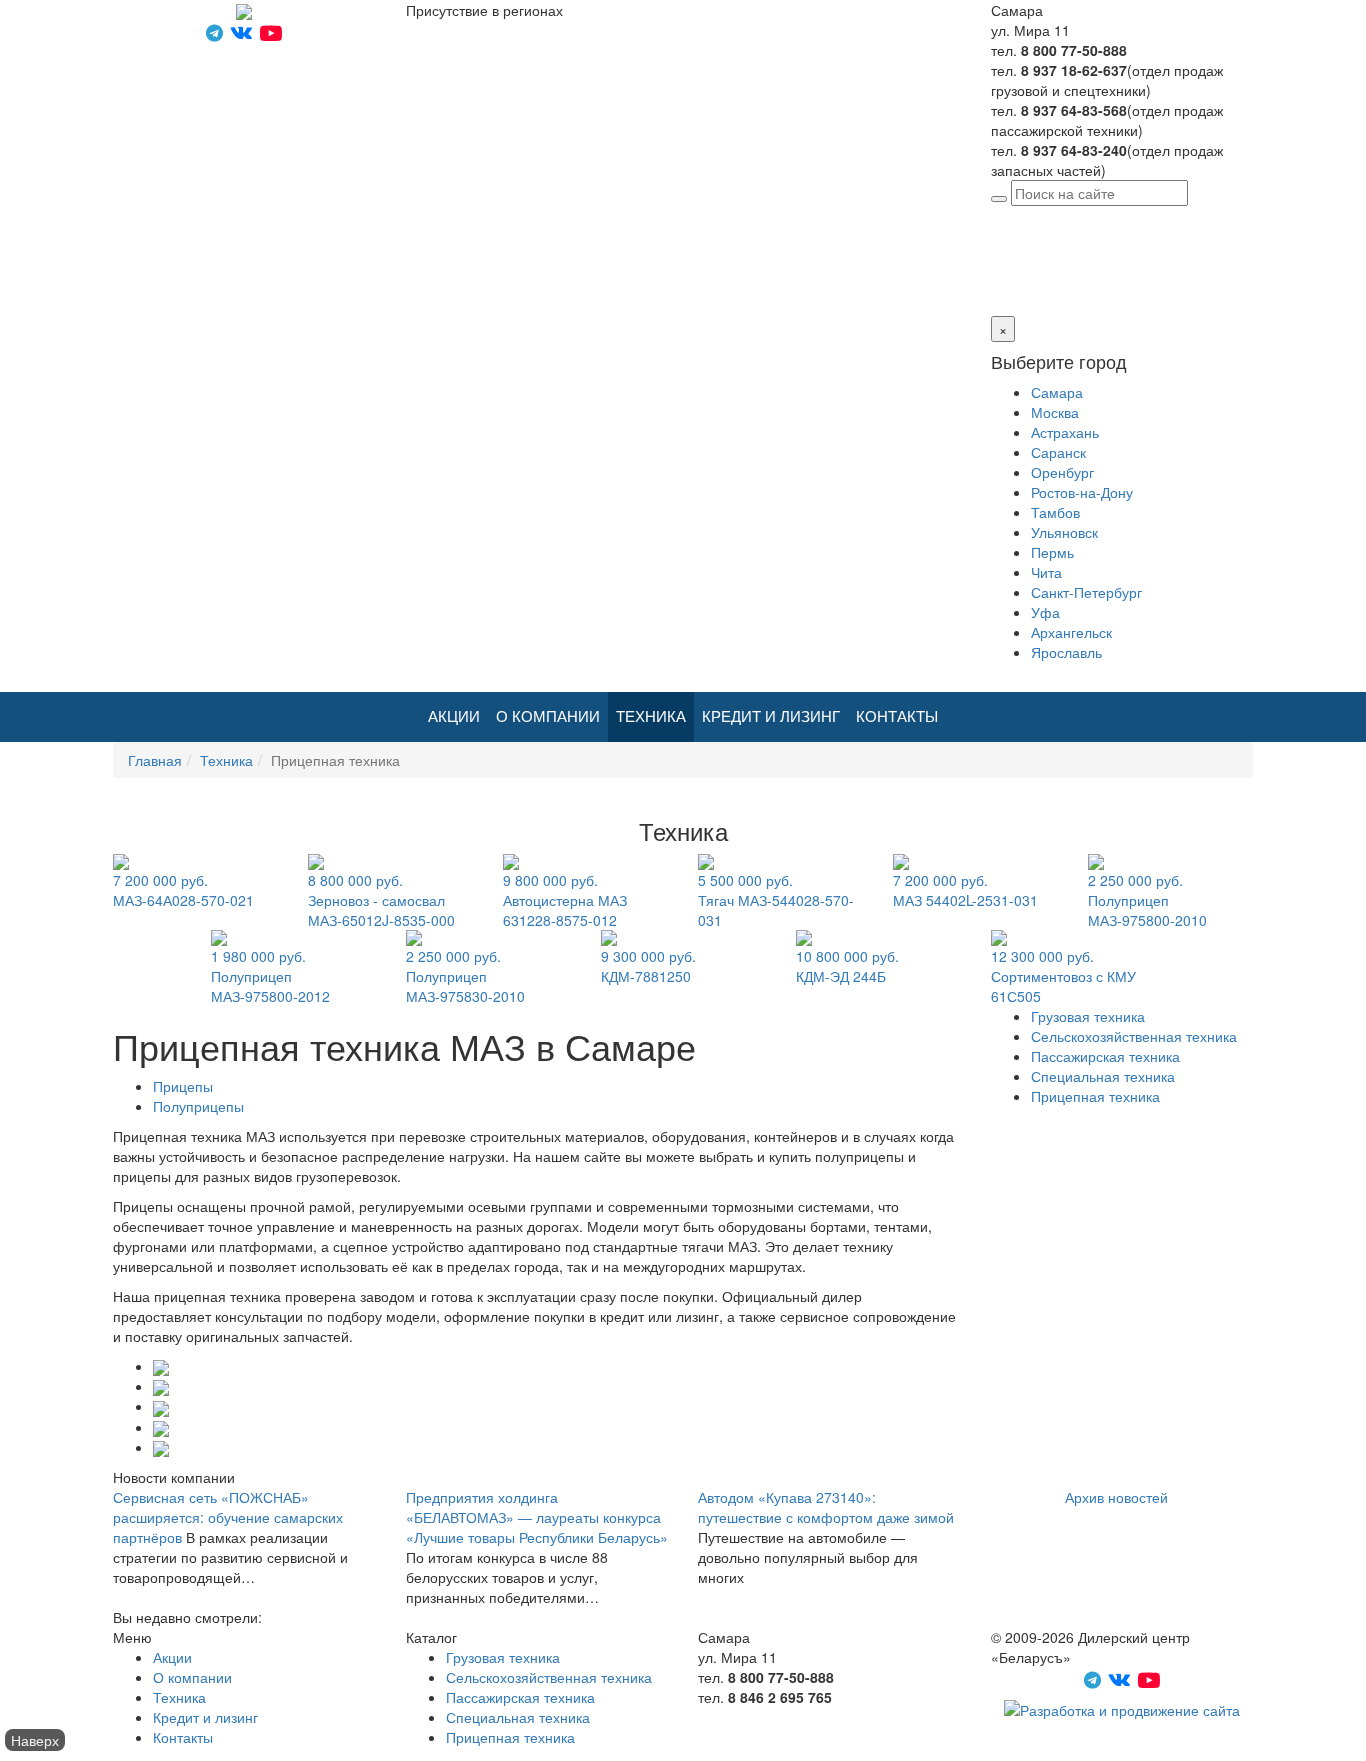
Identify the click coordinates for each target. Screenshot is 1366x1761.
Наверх (35, 1740)
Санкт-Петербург (1086, 592)
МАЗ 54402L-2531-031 (965, 890)
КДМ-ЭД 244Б (847, 966)
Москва (1055, 412)
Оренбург (1062, 472)
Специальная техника (1103, 1076)
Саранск (1058, 452)
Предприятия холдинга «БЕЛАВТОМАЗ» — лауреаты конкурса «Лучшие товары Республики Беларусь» (537, 1517)
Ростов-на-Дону (1082, 492)
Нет (1024, 276)
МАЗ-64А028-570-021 (183, 890)
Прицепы (183, 1086)
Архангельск (1071, 632)
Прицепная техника (1095, 1096)
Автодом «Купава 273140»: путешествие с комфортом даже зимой (826, 1507)
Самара (1131, 216)
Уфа (1045, 612)
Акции (454, 716)
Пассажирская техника (1105, 1056)
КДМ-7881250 (648, 966)
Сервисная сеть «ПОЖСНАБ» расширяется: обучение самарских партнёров (228, 1517)
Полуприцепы (198, 1106)
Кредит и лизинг (771, 716)
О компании (548, 716)
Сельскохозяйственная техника (1134, 1036)
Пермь (1052, 552)
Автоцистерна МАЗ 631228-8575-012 (565, 900)
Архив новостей (1116, 1497)
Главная (155, 760)
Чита (1046, 572)
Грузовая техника (1088, 1016)
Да (999, 276)
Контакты (897, 716)
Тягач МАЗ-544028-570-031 (776, 900)
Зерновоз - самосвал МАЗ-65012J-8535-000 (381, 900)
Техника (651, 716)
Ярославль (1066, 652)
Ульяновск (1064, 532)
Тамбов (1055, 512)
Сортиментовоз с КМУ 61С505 (1063, 976)
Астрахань (1065, 432)
